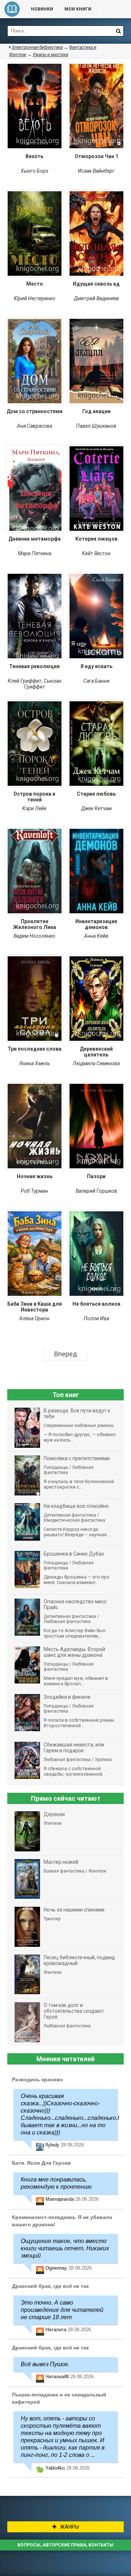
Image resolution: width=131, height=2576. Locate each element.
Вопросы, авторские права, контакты (65, 2545)
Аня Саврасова (35, 426)
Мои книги (78, 9)
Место (35, 284)
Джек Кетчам (96, 808)
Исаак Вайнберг (96, 171)
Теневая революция (34, 666)
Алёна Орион (34, 1318)
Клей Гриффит (25, 681)
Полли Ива (96, 1318)
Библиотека (12, 9)
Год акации (96, 411)
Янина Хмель (35, 1063)
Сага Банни (96, 681)
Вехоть (34, 156)
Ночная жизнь (35, 1176)
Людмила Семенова (96, 1063)
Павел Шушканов (96, 426)
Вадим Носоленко (34, 936)
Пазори (96, 1176)
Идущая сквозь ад (96, 284)
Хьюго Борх (35, 171)
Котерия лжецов (96, 539)
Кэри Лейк (34, 808)
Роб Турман (34, 1191)
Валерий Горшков (96, 1191)
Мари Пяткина (35, 553)
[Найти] (118, 31)
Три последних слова (35, 1049)
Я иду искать (96, 666)
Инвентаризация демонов (96, 924)
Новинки (42, 9)
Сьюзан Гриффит (43, 684)
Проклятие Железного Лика (35, 924)
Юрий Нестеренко (35, 298)
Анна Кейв (96, 936)
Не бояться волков (96, 1304)
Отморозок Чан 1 (96, 156)
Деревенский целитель (96, 1052)
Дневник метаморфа (35, 539)
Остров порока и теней (34, 797)
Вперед (66, 1354)
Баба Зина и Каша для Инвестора (35, 1307)
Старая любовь (96, 794)
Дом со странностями (35, 411)
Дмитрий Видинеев (96, 298)
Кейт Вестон (96, 553)
